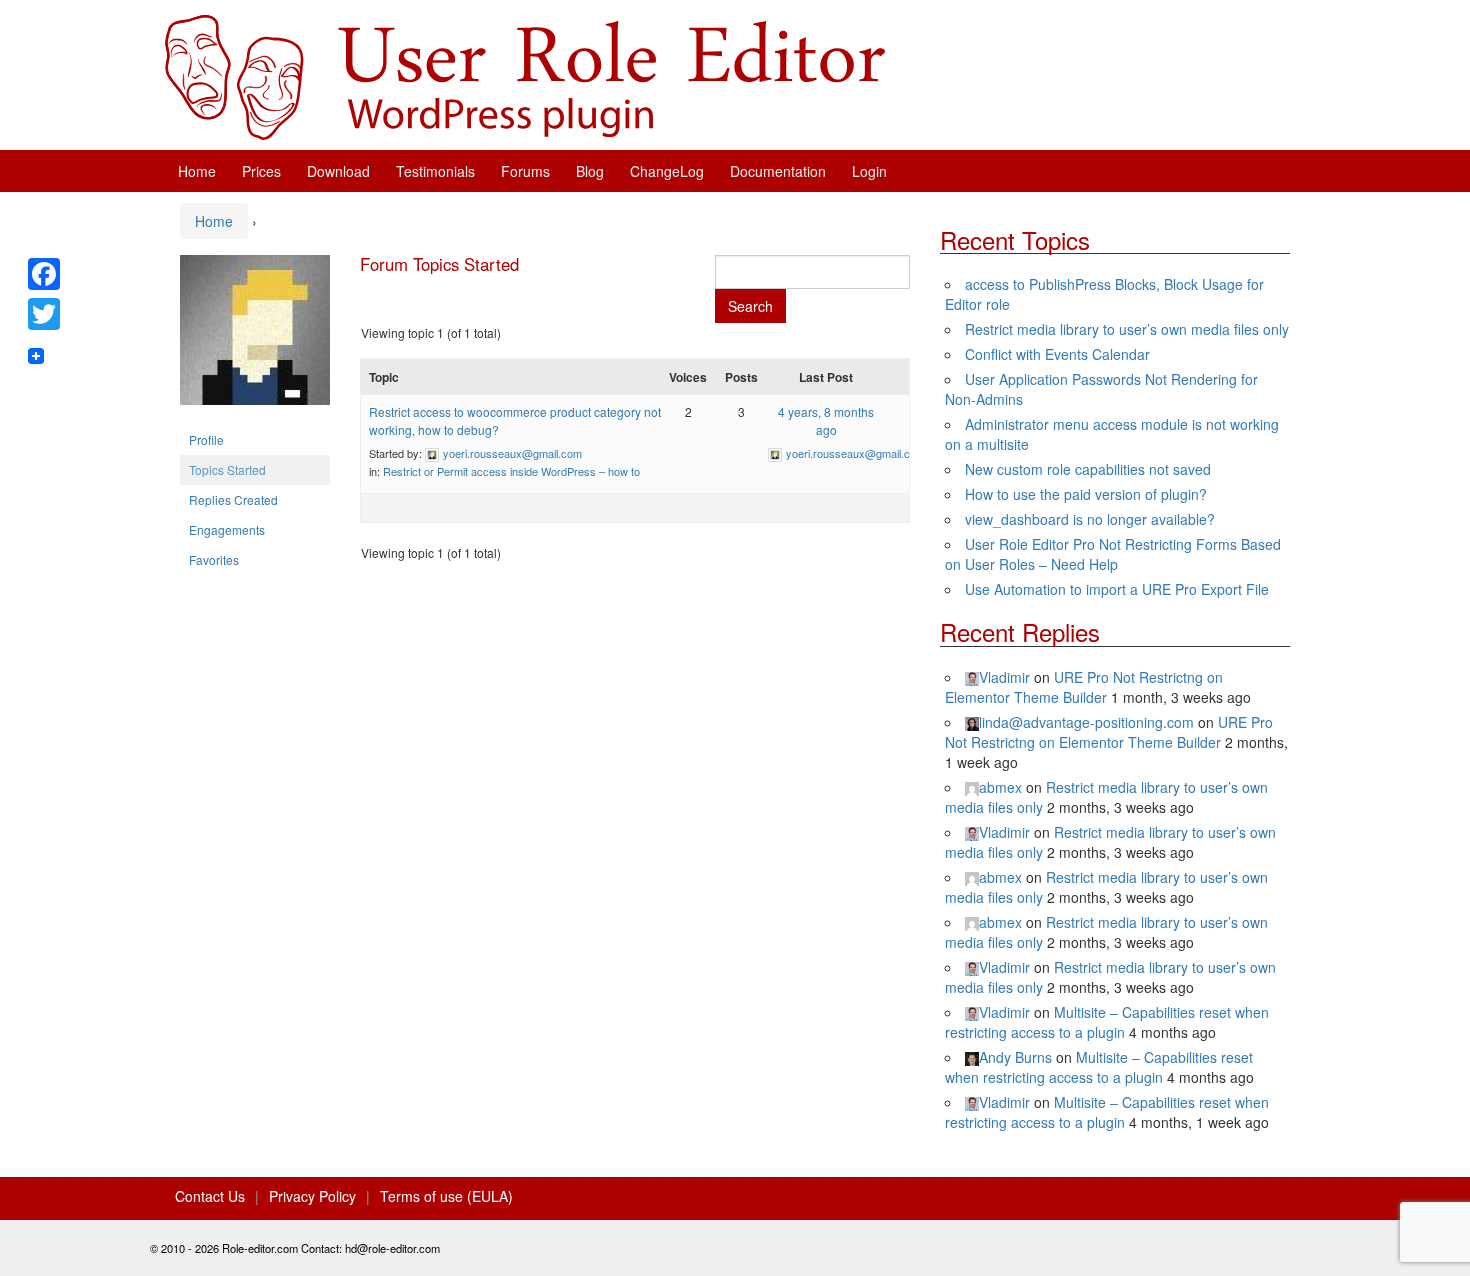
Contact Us (210, 1196)
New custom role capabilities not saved (1088, 469)
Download (338, 171)
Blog (590, 171)
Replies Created (233, 499)
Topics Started (227, 469)
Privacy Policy (312, 1196)
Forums (525, 171)
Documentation (778, 171)
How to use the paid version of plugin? (1086, 494)
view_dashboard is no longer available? (1090, 519)
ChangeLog (667, 171)
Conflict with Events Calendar (1057, 354)
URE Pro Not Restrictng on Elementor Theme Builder (1084, 687)
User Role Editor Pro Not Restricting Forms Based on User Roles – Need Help (1113, 554)
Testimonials (435, 171)
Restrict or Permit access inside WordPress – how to (511, 471)
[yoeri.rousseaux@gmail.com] (255, 337)
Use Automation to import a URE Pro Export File (1117, 589)
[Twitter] (44, 314)
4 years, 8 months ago (826, 420)
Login (869, 171)
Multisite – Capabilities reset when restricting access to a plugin (1107, 1022)
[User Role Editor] (525, 75)
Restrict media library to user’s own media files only (1127, 329)
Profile (206, 439)
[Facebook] (44, 274)
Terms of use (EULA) (446, 1196)
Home (197, 171)
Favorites (214, 559)
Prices (261, 171)
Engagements (227, 529)
